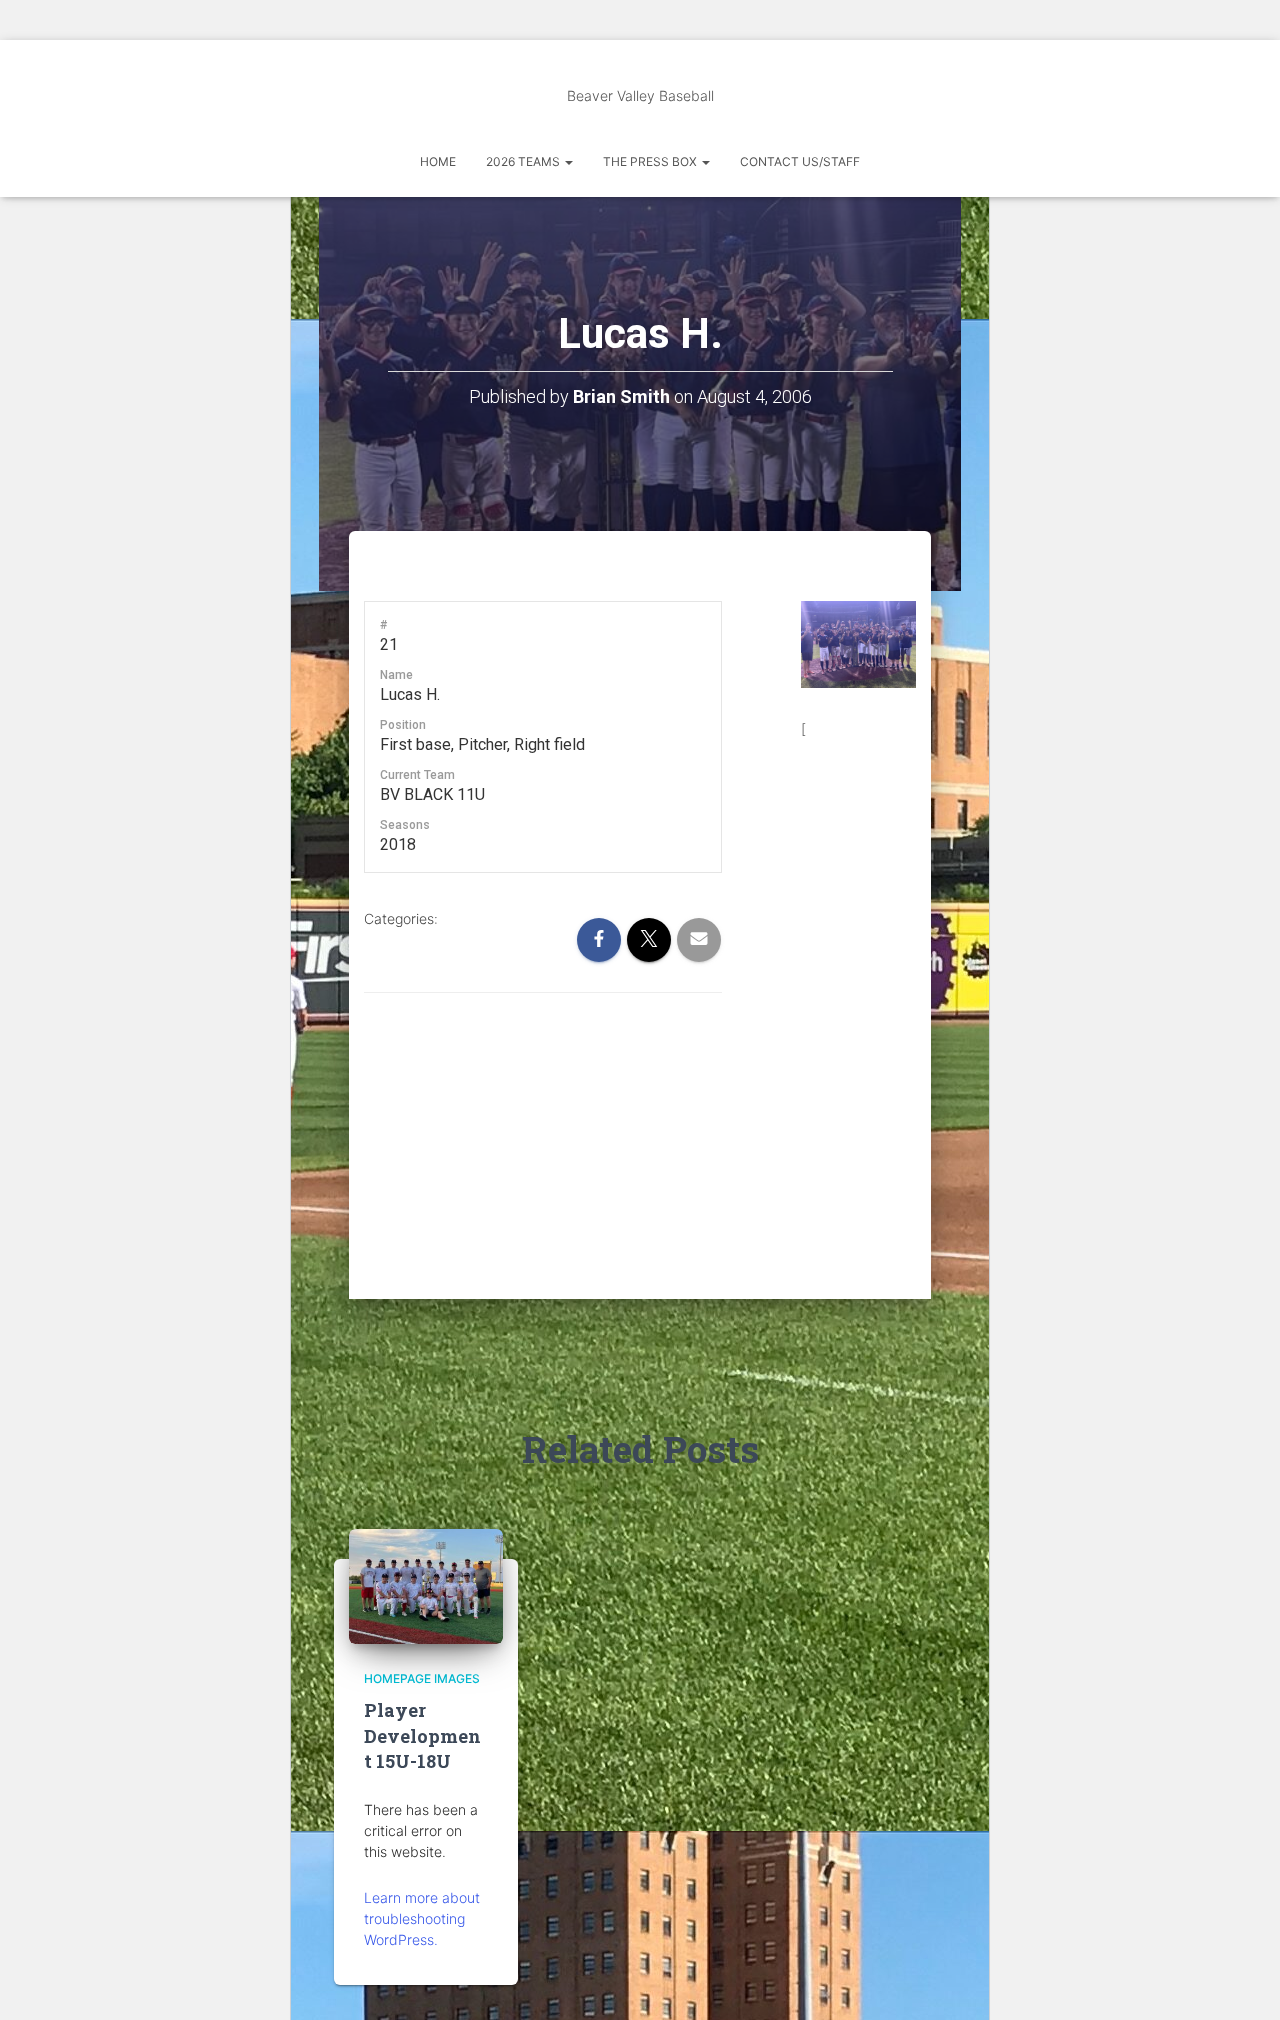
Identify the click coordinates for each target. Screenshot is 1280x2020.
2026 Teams (524, 161)
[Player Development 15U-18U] (426, 1584)
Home (438, 161)
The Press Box (651, 161)
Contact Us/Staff (800, 161)
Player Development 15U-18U (422, 1735)
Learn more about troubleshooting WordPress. (422, 1918)
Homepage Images (422, 1678)
